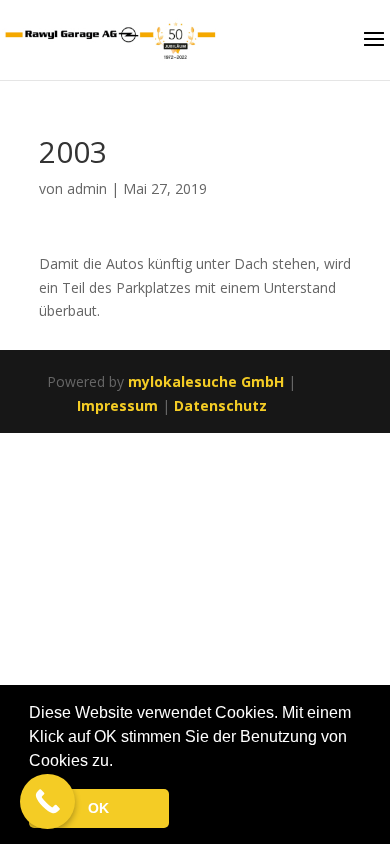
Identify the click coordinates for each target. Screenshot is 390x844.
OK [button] (98, 808)
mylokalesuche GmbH (206, 381)
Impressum (117, 405)
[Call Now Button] (47, 801)
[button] (120, 762)
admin (87, 188)
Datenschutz (220, 405)
